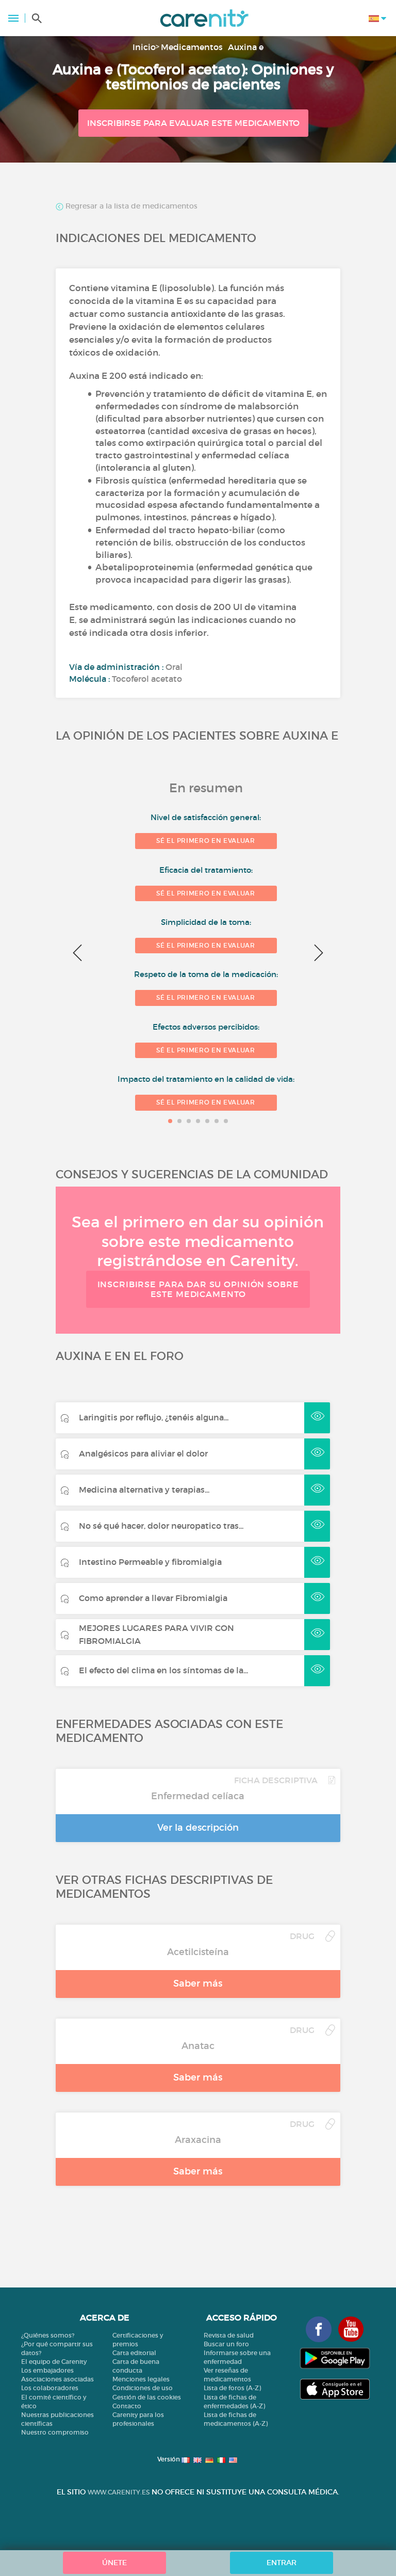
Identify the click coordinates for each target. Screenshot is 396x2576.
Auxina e (246, 47)
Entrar (282, 2563)
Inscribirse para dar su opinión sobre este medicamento (198, 1289)
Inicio (144, 47)
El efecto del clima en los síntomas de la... (163, 1670)
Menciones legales (141, 2379)
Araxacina (198, 2140)
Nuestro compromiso (55, 2432)
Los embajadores (47, 2370)
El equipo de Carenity (54, 2362)
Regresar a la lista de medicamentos (130, 206)
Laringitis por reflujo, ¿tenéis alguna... (154, 1417)
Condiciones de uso (143, 2388)
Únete (114, 2563)
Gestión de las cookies (147, 2397)
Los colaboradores (50, 2388)
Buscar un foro (226, 2344)
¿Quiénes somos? (48, 2335)
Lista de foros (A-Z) (232, 2388)
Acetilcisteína (198, 1952)
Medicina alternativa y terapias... (144, 1490)
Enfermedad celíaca (198, 1796)
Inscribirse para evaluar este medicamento (193, 123)
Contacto (127, 2406)
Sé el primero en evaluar (205, 841)
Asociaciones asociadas (57, 2379)
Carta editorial (134, 2353)
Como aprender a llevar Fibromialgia (153, 1598)
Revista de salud (229, 2335)
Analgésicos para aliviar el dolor (143, 1453)
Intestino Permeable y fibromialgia (150, 1562)
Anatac (198, 2046)
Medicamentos (192, 47)
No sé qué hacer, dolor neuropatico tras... (161, 1526)
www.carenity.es (119, 2492)
